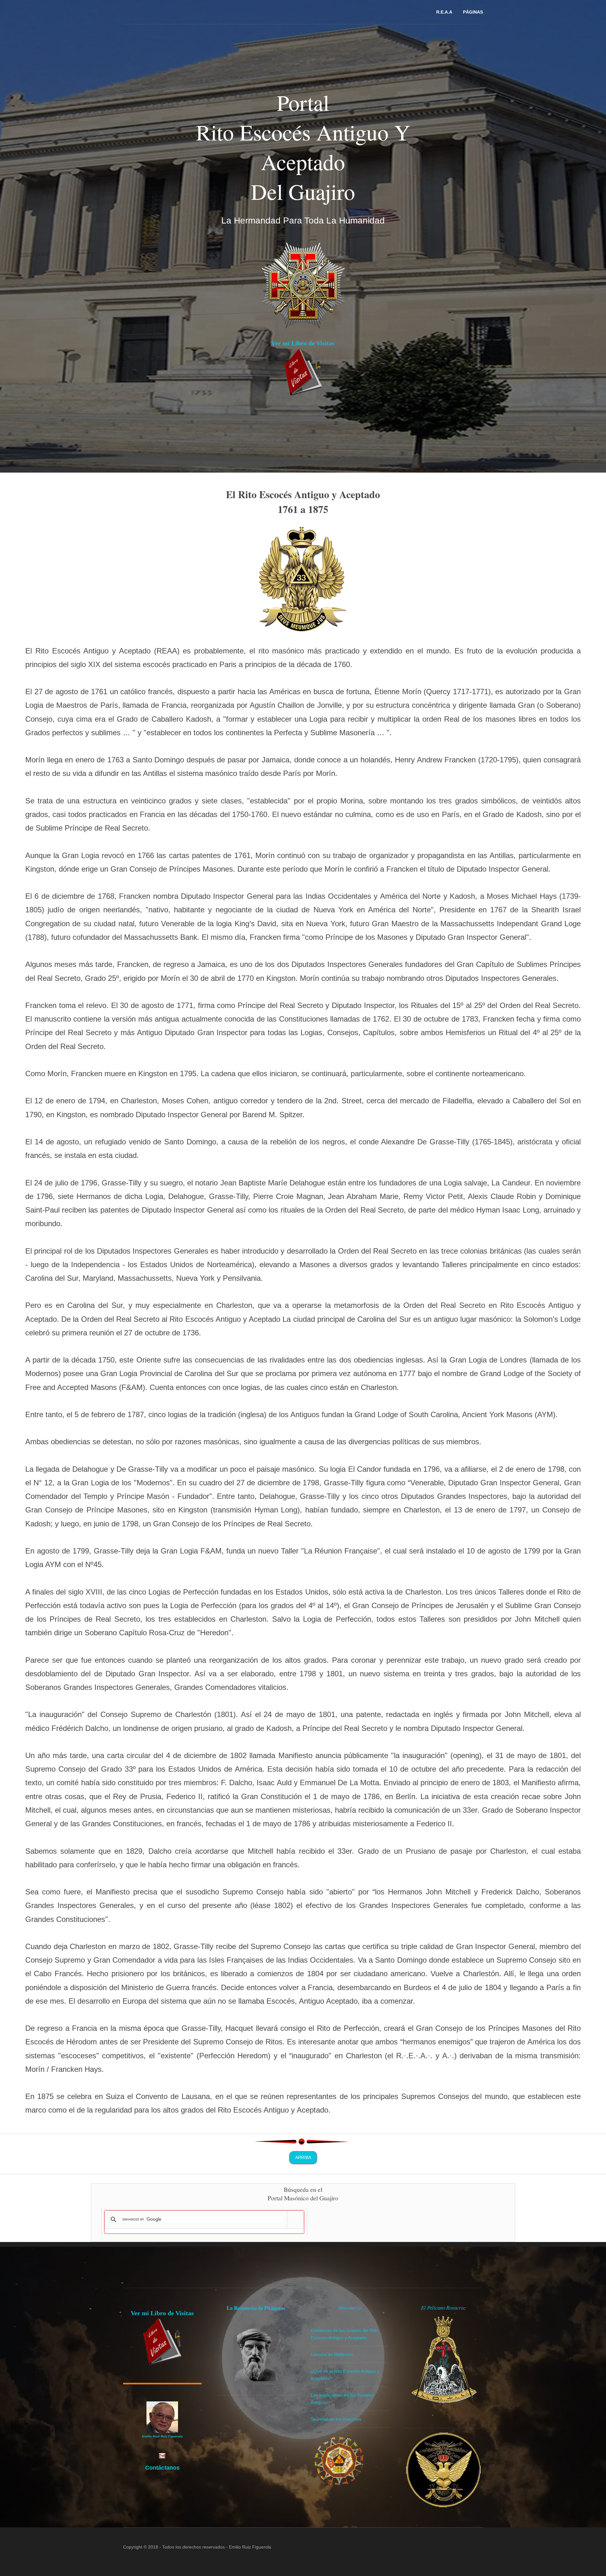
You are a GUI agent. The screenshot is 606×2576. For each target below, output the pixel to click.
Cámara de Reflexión (332, 2354)
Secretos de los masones (336, 2419)
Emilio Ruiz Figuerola (250, 2547)
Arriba (303, 2157)
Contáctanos (162, 2468)
